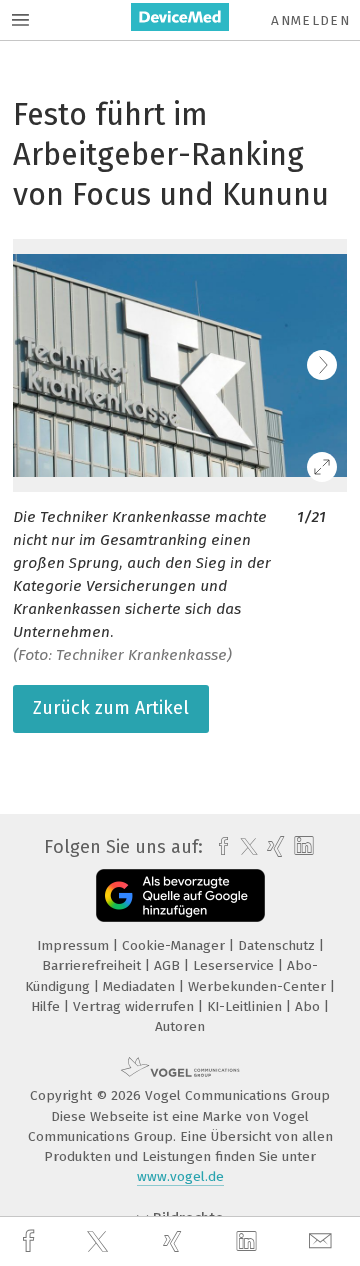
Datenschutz (278, 945)
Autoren (180, 1026)
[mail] (323, 1241)
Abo (309, 1006)
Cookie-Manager (175, 945)
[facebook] (31, 1241)
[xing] (175, 1241)
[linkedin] (249, 1242)
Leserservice (235, 965)
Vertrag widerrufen (135, 1006)
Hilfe (47, 1006)
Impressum (75, 945)
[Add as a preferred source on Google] (180, 895)
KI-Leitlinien (246, 1006)
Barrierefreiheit (93, 965)
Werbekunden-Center (259, 986)
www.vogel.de (180, 1176)
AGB (169, 965)
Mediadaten (141, 986)
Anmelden (310, 20)
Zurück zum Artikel (111, 708)
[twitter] (100, 1242)
